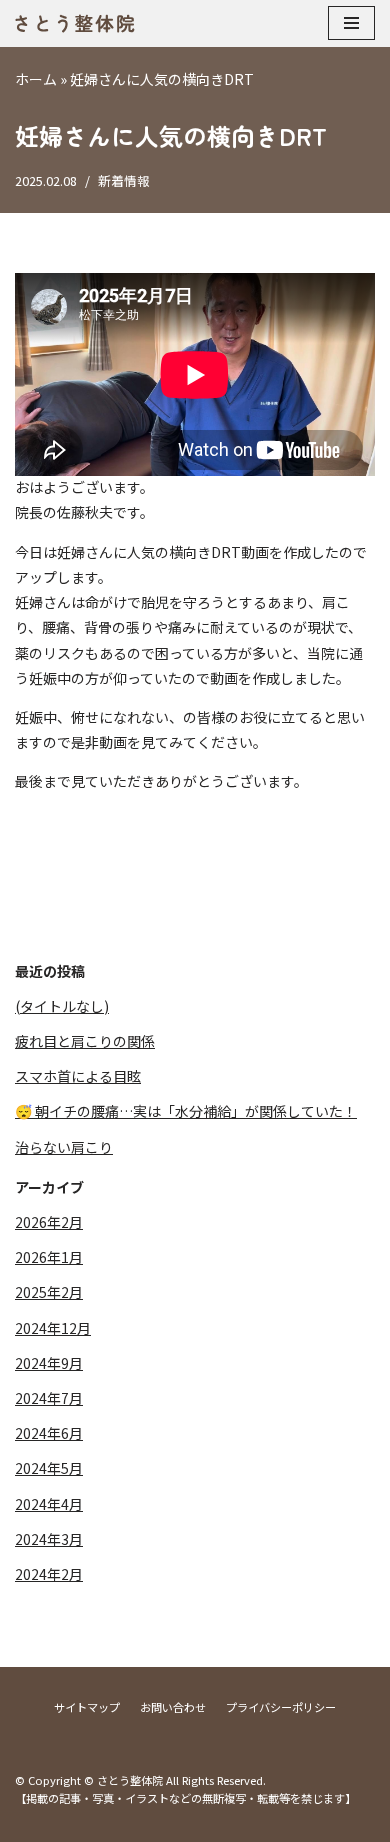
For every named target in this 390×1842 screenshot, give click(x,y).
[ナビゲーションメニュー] (351, 23)
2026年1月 (49, 1257)
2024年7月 (49, 1398)
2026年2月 (49, 1222)
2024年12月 (53, 1328)
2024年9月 (49, 1363)
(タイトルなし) (62, 1006)
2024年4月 (49, 1504)
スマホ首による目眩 (78, 1076)
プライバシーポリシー (281, 1707)
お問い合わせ (173, 1707)
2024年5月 (49, 1468)
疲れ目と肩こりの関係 (85, 1041)
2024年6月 (49, 1433)
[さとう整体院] (75, 23)
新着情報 (124, 180)
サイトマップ (87, 1707)
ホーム (36, 79)
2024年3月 (49, 1539)
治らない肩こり (64, 1147)
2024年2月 (49, 1574)
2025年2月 (49, 1292)
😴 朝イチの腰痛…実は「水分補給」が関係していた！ (186, 1111)
